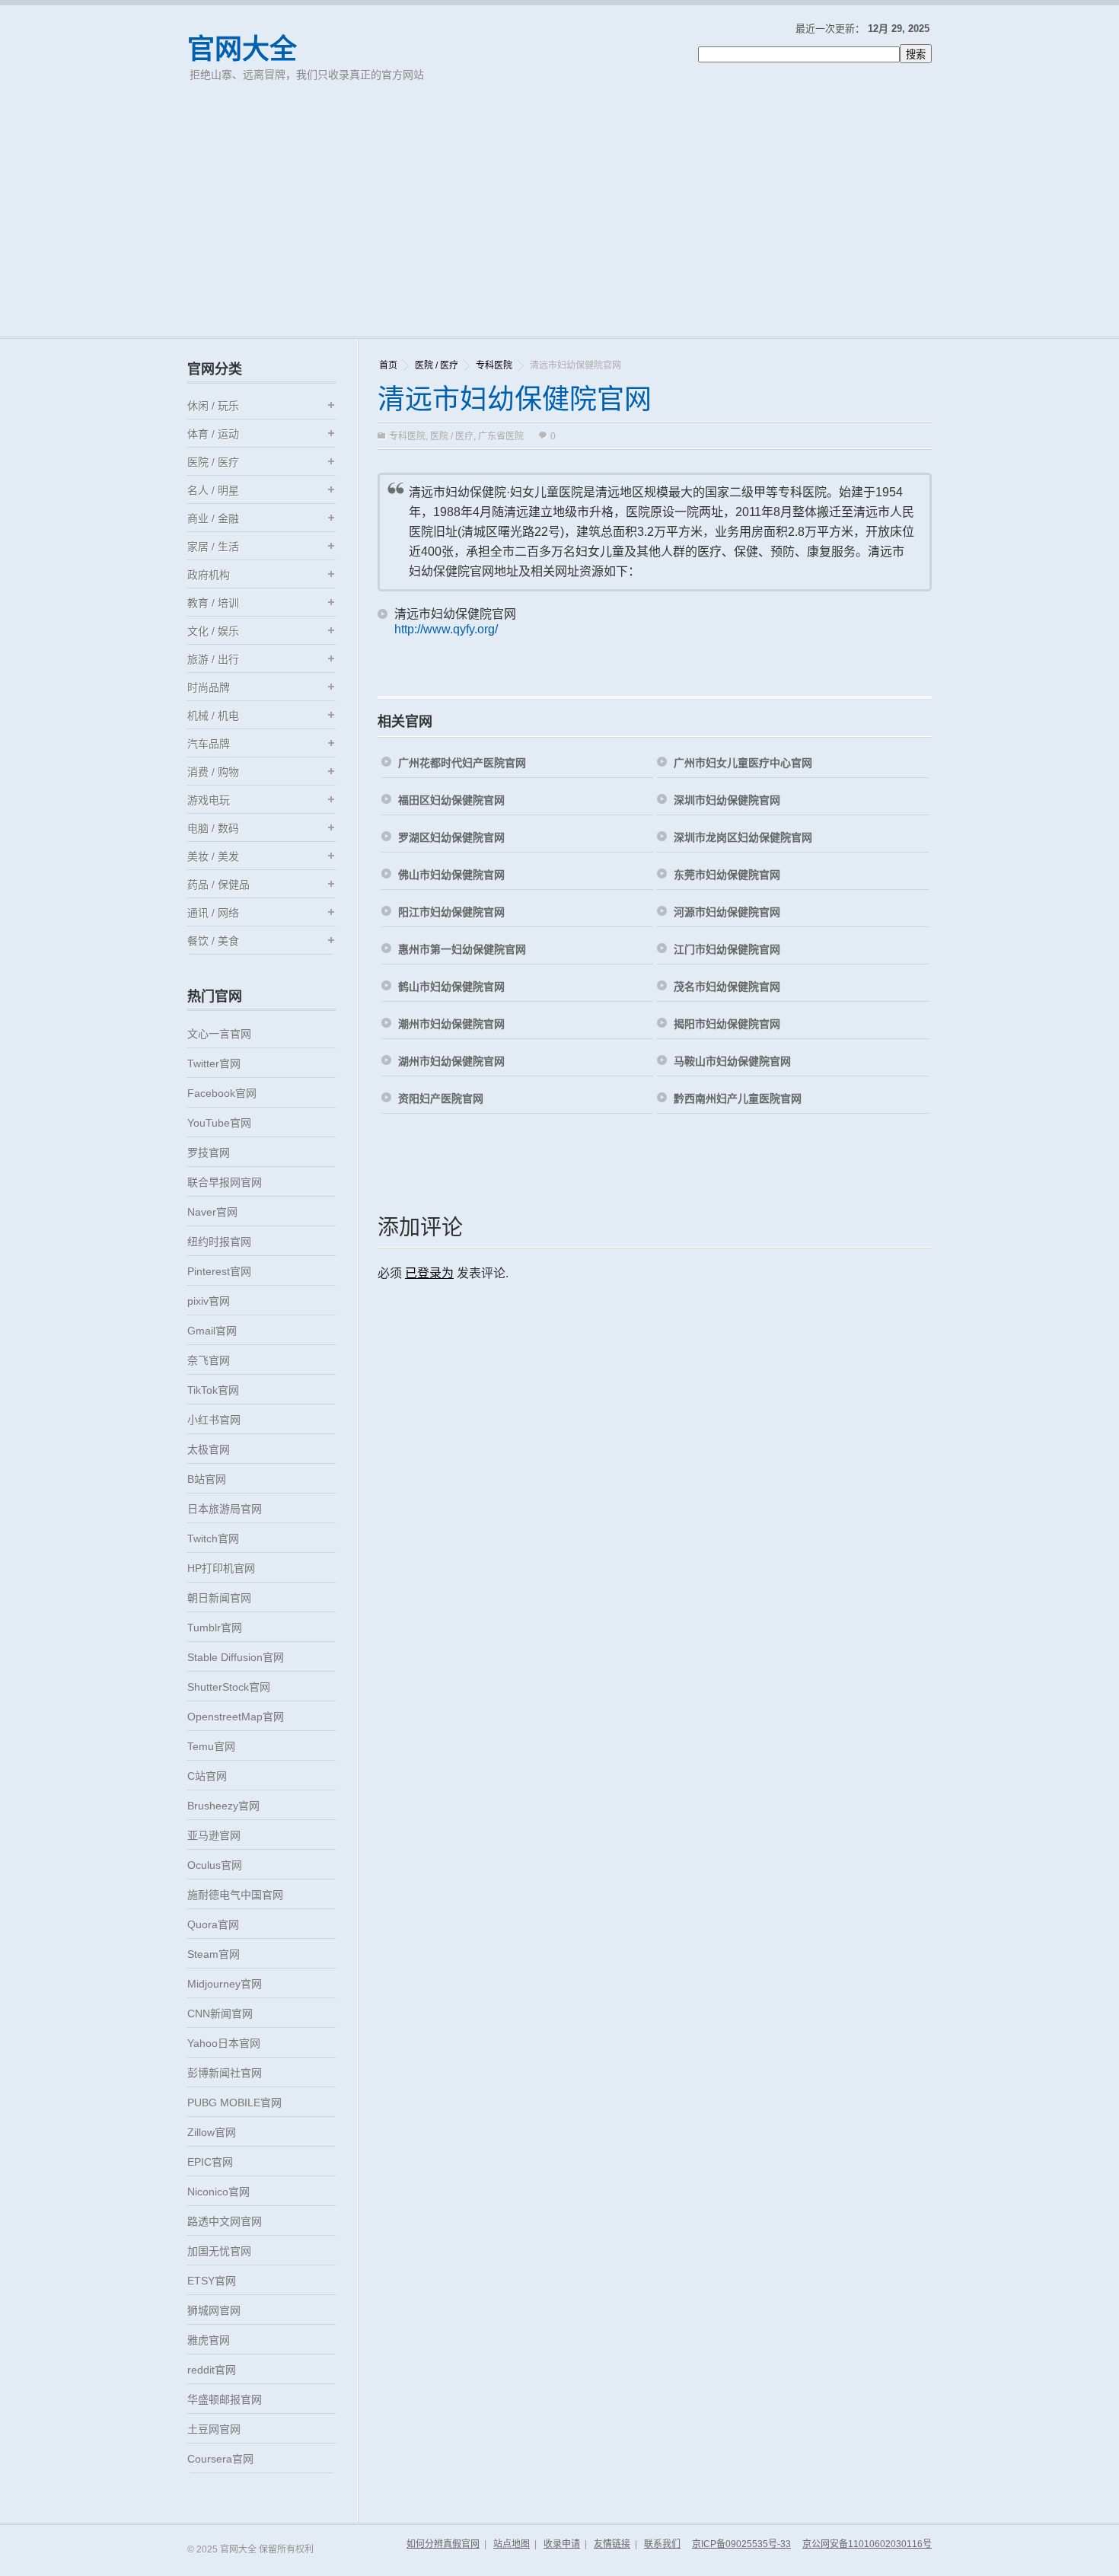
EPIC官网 (210, 2162)
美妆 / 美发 (213, 856)
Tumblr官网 (215, 1628)
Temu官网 (211, 1746)
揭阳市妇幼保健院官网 (727, 1024)
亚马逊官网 (214, 1835)
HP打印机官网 (221, 1568)
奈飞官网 (209, 1360)
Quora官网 (213, 1924)
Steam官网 (214, 1954)
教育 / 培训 (213, 603)
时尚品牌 (209, 687)
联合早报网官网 (225, 1182)
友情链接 (612, 2544)
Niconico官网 (218, 2192)
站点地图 (512, 2544)
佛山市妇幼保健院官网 (451, 875)
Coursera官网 (220, 2459)
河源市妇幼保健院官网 (727, 912)
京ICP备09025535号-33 (741, 2544)
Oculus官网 (215, 1865)
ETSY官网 (212, 2281)
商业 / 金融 (213, 518)
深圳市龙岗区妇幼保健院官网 (743, 837)
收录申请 (562, 2544)
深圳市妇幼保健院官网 (727, 800)
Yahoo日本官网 (224, 2043)
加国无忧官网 (219, 2251)
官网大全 (242, 49)
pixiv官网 (209, 1301)
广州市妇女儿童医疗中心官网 (743, 763)
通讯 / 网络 (213, 913)
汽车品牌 (209, 744)
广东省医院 (501, 436)
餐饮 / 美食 (213, 941)
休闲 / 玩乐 (213, 406)
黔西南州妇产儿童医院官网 (738, 1098)
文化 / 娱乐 (213, 631)
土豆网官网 (214, 2429)
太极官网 (209, 1449)
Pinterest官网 (219, 1271)
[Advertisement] (559, 222)
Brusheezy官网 (223, 1806)
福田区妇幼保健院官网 (451, 800)
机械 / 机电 (213, 716)
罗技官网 (209, 1153)
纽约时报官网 (219, 1242)
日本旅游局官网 (225, 1509)
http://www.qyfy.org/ (446, 629)
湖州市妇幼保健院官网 (451, 1061)
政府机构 (209, 575)
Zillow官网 (212, 2132)
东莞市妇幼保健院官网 (727, 875)
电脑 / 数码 (213, 828)
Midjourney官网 (225, 1984)
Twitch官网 (213, 1538)
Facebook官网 (222, 1093)
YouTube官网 (219, 1123)
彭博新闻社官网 (225, 2073)
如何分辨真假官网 (443, 2544)
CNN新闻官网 (220, 2013)
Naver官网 (212, 1212)
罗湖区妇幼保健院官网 (451, 837)
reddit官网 (212, 2370)
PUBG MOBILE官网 (234, 2103)
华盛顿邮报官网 (225, 2399)
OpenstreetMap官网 (236, 1717)
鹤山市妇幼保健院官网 (451, 987)
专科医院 (494, 365)
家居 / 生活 (213, 547)
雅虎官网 (209, 2340)
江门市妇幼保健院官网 (727, 949)
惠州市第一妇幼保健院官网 (462, 949)
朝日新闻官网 (219, 1598)
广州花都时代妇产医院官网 (462, 763)
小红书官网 (214, 1420)
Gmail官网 (212, 1331)
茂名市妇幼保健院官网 (727, 987)
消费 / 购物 (213, 772)
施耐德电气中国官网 (235, 1895)
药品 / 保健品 (218, 885)
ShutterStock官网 (229, 1687)
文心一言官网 (219, 1034)
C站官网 (207, 1776)
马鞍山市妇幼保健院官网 (732, 1061)
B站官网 (207, 1479)
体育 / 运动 (213, 434)
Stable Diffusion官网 (236, 1657)
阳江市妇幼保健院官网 (451, 912)
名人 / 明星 (213, 490)
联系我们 (662, 2544)
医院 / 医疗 (437, 365)
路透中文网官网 (225, 2221)
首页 (388, 365)
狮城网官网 (214, 2310)
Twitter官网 (214, 1063)
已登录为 (429, 1273)
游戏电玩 (209, 800)
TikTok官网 (213, 1390)
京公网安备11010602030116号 (867, 2544)
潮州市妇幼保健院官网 (451, 1024)
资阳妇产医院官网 (441, 1098)
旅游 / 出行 (213, 659)
